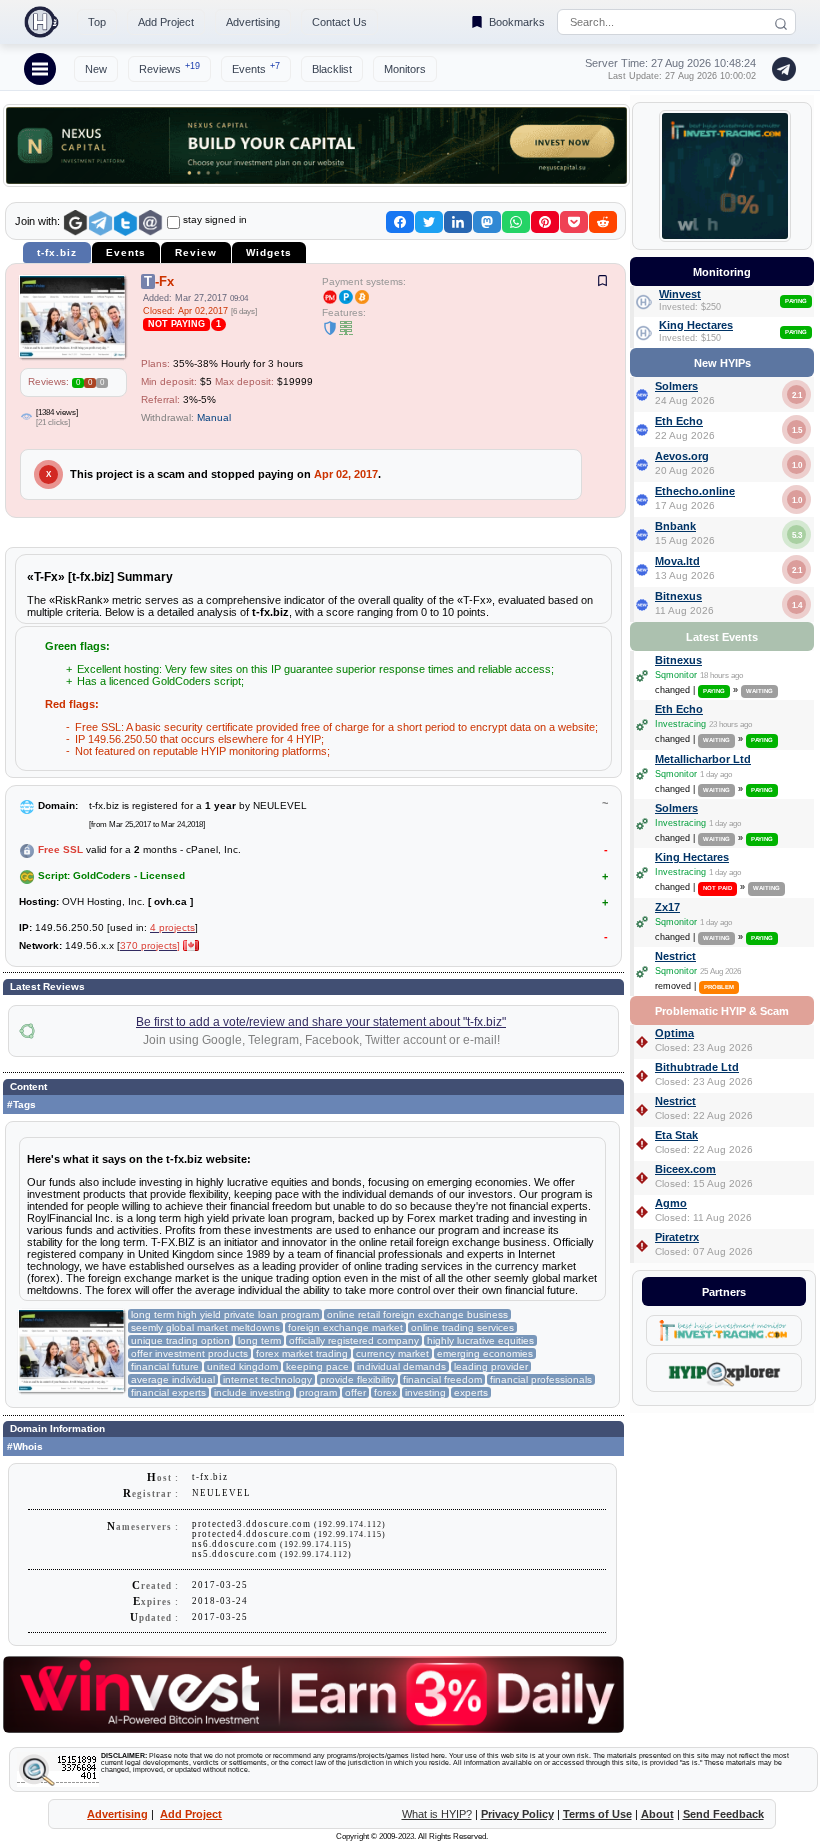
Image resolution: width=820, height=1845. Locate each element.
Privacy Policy (517, 1814)
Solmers (676, 386)
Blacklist (332, 69)
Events (256, 68)
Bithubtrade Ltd (697, 1067)
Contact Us (339, 22)
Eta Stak (676, 1135)
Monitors (405, 69)
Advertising (253, 22)
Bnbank (675, 526)
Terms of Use (597, 1814)
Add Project (166, 22)
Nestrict (675, 956)
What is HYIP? (437, 1814)
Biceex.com (685, 1169)
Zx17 (667, 907)
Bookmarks (517, 22)
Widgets (269, 252)
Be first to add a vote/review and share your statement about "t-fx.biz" (321, 1022)
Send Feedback (723, 1814)
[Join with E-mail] (150, 223)
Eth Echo (679, 421)
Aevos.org (682, 456)
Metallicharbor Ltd (703, 759)
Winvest (680, 294)
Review (196, 252)
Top (97, 22)
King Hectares (696, 325)
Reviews (169, 68)
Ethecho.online (695, 491)
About (657, 1814)
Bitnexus (678, 596)
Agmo (671, 1203)
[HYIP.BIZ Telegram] (780, 69)
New (96, 69)
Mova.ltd (677, 561)
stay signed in (215, 219)
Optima (674, 1033)
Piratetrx (677, 1237)
